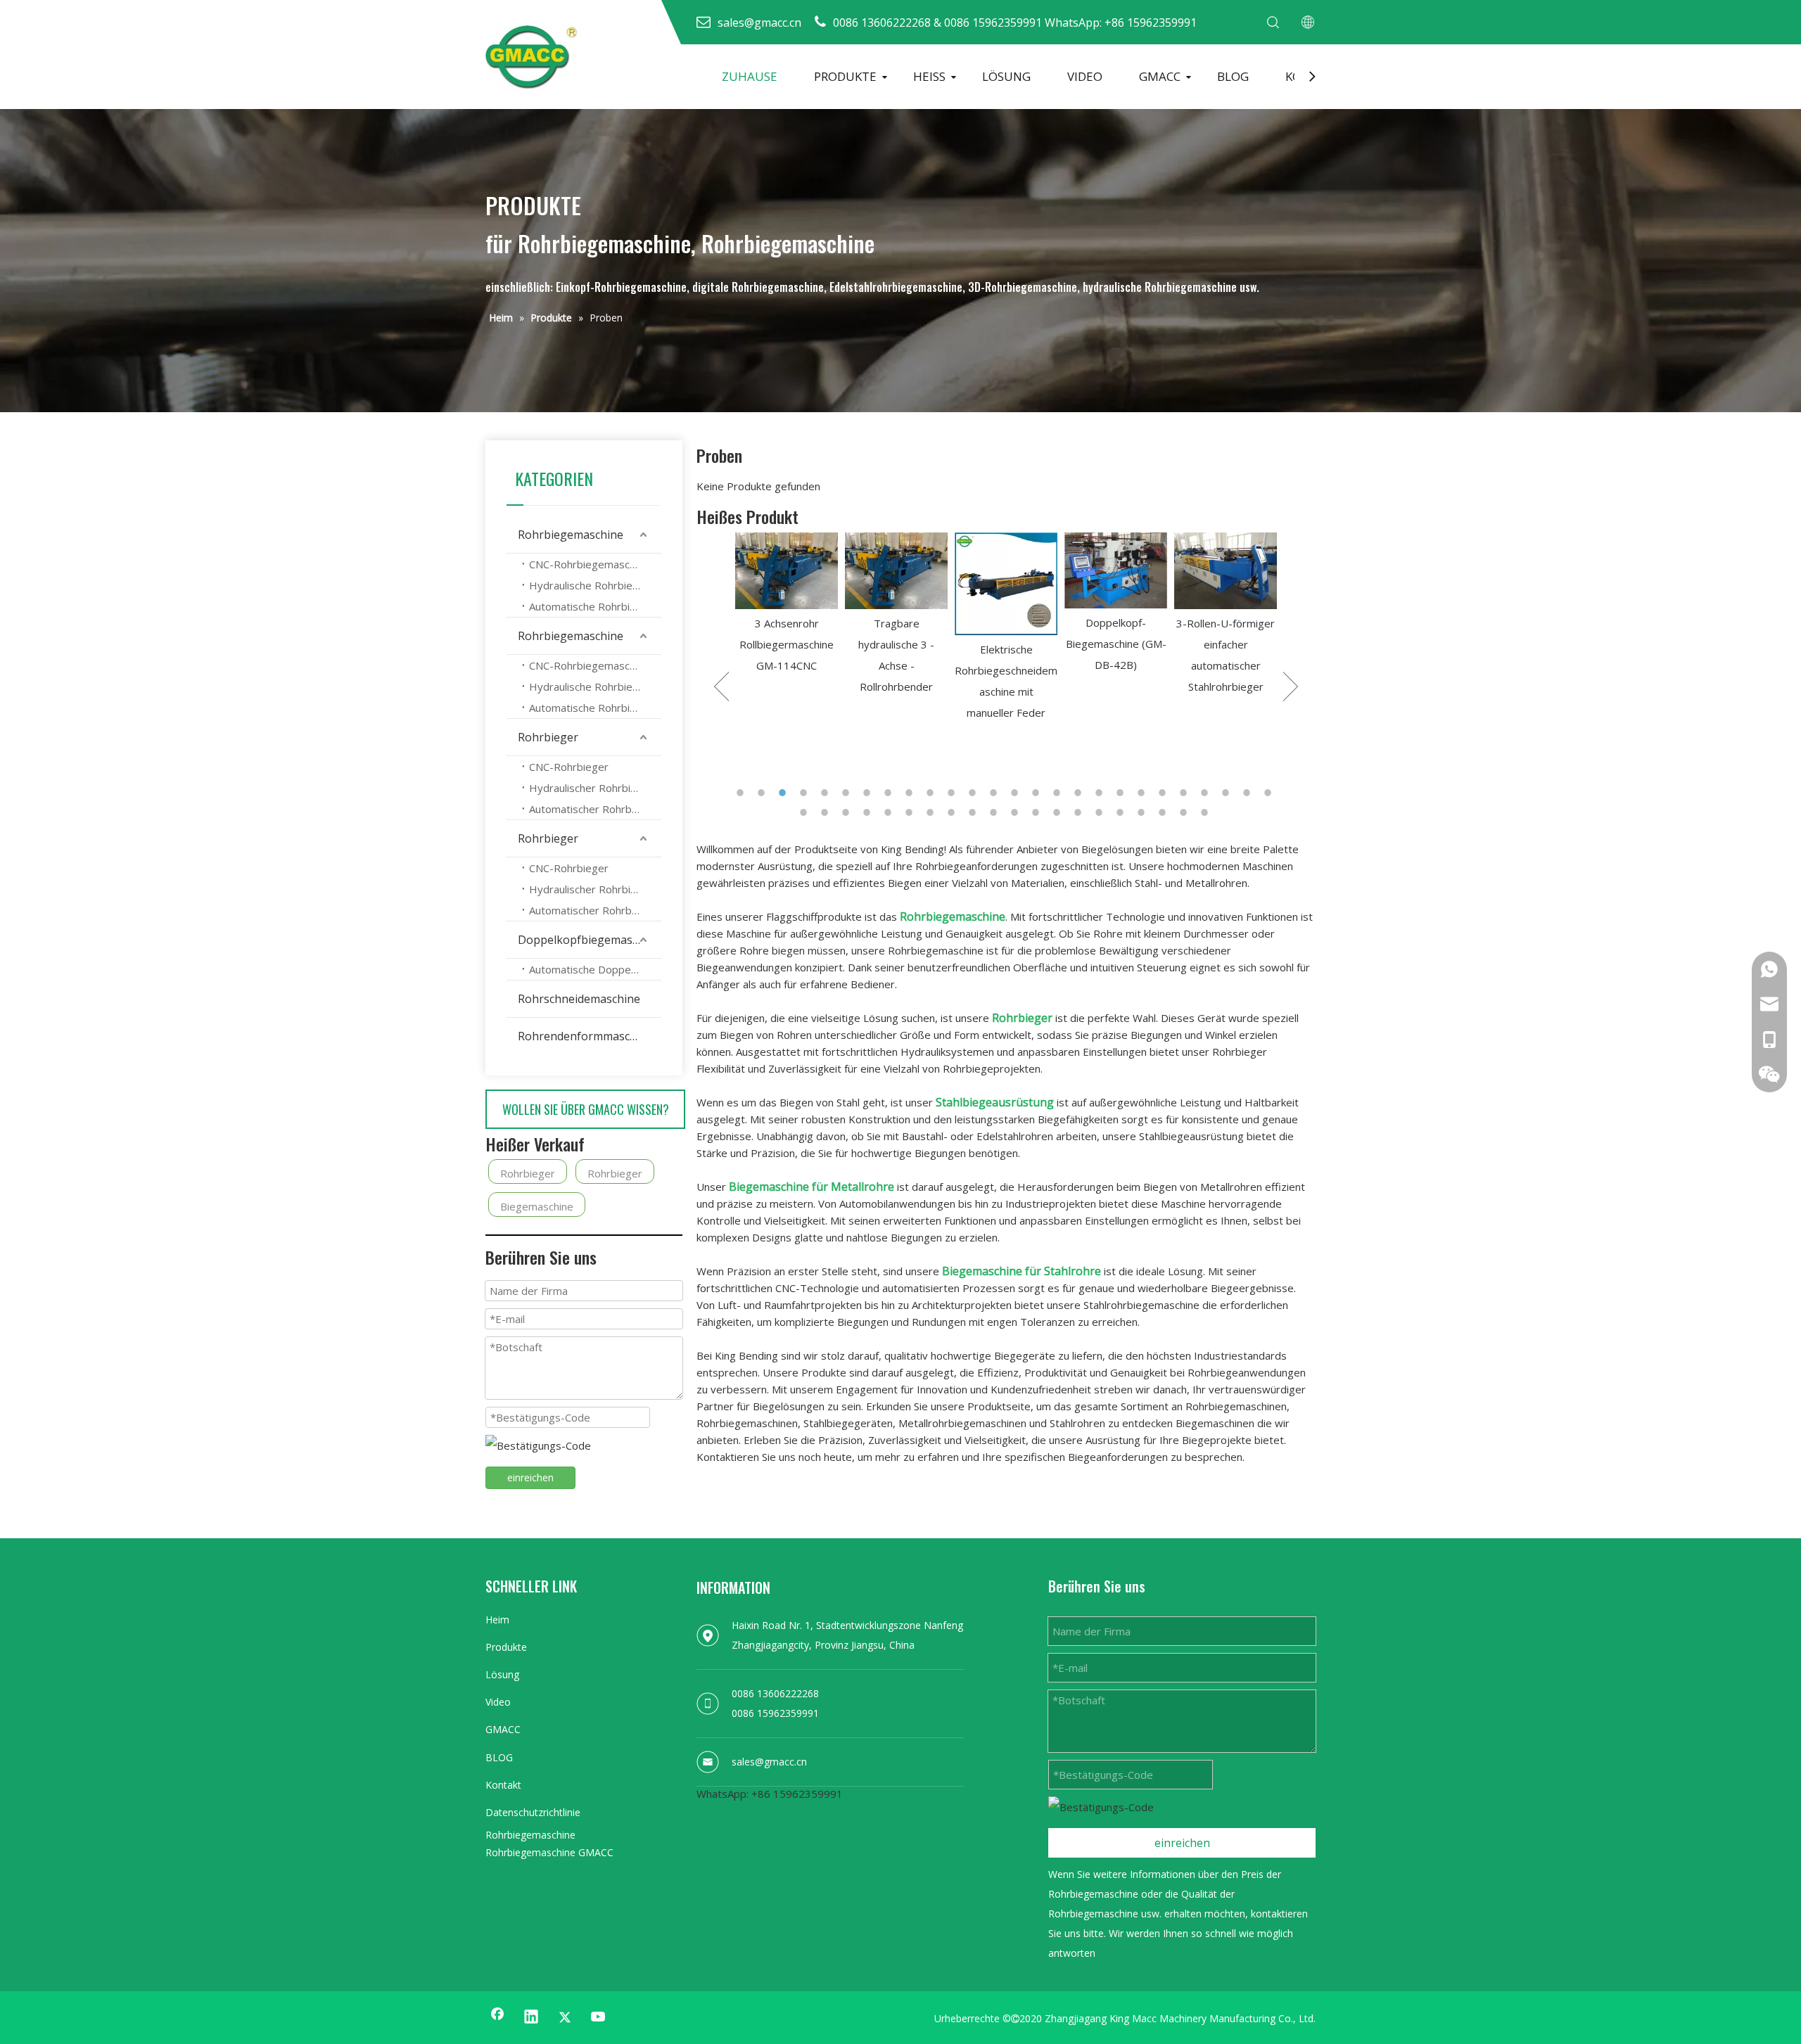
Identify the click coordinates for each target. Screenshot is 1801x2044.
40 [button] (1080, 812)
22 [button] (1185, 793)
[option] (787, 615)
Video (498, 1702)
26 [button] (1270, 793)
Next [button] (1291, 686)
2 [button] (763, 793)
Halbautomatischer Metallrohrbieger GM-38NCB (1226, 706)
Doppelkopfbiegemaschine (589, 940)
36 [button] (995, 812)
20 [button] (1143, 793)
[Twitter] (565, 2018)
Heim (497, 1620)
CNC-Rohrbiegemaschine (589, 564)
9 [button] (911, 793)
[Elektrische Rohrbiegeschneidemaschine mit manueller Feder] (896, 584)
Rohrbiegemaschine (571, 535)
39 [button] (1059, 812)
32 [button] (911, 812)
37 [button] (1017, 812)
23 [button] (1207, 793)
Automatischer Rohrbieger (593, 809)
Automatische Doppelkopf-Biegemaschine (595, 969)
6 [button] (848, 793)
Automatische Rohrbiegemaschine (595, 606)
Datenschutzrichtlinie (533, 1812)
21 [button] (1164, 793)
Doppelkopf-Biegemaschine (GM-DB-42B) (1006, 644)
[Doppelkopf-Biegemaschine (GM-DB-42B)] (1006, 571)
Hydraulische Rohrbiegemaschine (595, 585)
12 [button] (974, 793)
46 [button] (1207, 812)
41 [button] (1101, 812)
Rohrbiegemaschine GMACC (549, 1852)
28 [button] (827, 812)
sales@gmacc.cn (769, 1762)
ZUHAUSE (750, 76)
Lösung (502, 1674)
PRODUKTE (845, 76)
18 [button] (1101, 793)
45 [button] (1185, 812)
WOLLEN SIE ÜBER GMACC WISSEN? (586, 1109)
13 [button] (995, 793)
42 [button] (1122, 812)
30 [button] (869, 812)
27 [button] (806, 812)
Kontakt (503, 1785)
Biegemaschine (537, 1206)
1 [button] (742, 793)
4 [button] (806, 793)
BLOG (1233, 76)
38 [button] (1038, 812)
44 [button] (1164, 812)
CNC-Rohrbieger (569, 767)
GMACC (1160, 76)
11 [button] (953, 793)
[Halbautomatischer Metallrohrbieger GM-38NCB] (1226, 602)
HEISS (929, 76)
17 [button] (1080, 793)
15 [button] (1038, 793)
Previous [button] (721, 686)
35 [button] (974, 812)
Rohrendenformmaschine (585, 1036)
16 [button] (1059, 793)
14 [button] (1017, 793)
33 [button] (932, 812)
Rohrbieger (548, 737)
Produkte (506, 1647)
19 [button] (1122, 793)
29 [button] (848, 812)
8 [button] (890, 793)
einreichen (530, 1477)
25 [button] (1249, 793)
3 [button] (784, 793)
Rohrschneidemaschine (579, 999)
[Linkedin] (531, 2018)
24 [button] (1228, 793)
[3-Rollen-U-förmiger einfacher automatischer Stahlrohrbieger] (1116, 571)
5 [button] (827, 793)
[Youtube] (599, 2018)
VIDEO (1085, 76)
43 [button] (1143, 812)
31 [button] (890, 812)
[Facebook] (497, 2018)
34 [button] (953, 812)
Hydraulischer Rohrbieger (591, 788)
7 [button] (869, 793)
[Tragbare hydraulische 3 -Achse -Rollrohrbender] (787, 571)
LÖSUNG (1006, 76)
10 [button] (932, 793)
